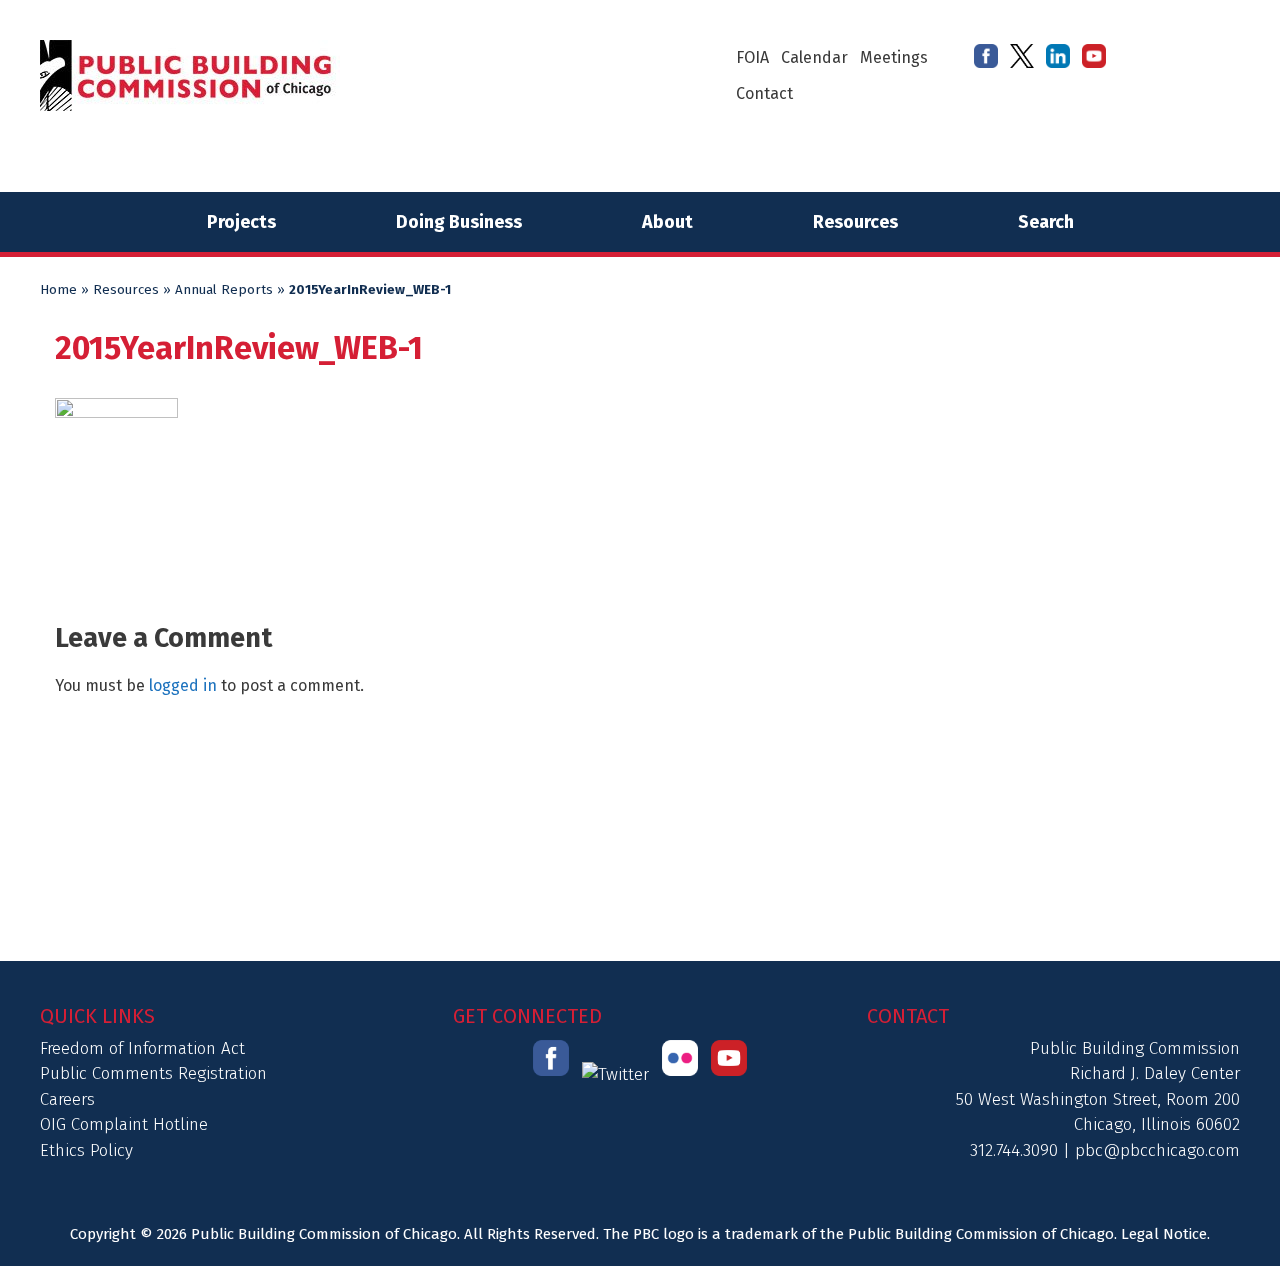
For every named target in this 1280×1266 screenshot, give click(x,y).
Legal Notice (1164, 1234)
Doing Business (459, 222)
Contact (764, 93)
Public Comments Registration (153, 1073)
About (667, 222)
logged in (183, 685)
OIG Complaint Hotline (124, 1124)
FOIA (752, 57)
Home (58, 290)
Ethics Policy (86, 1150)
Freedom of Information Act (142, 1048)
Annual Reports (224, 290)
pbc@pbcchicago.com (1157, 1150)
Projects (241, 222)
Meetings (894, 57)
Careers (67, 1099)
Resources (855, 222)
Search (1046, 222)
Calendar (814, 57)
